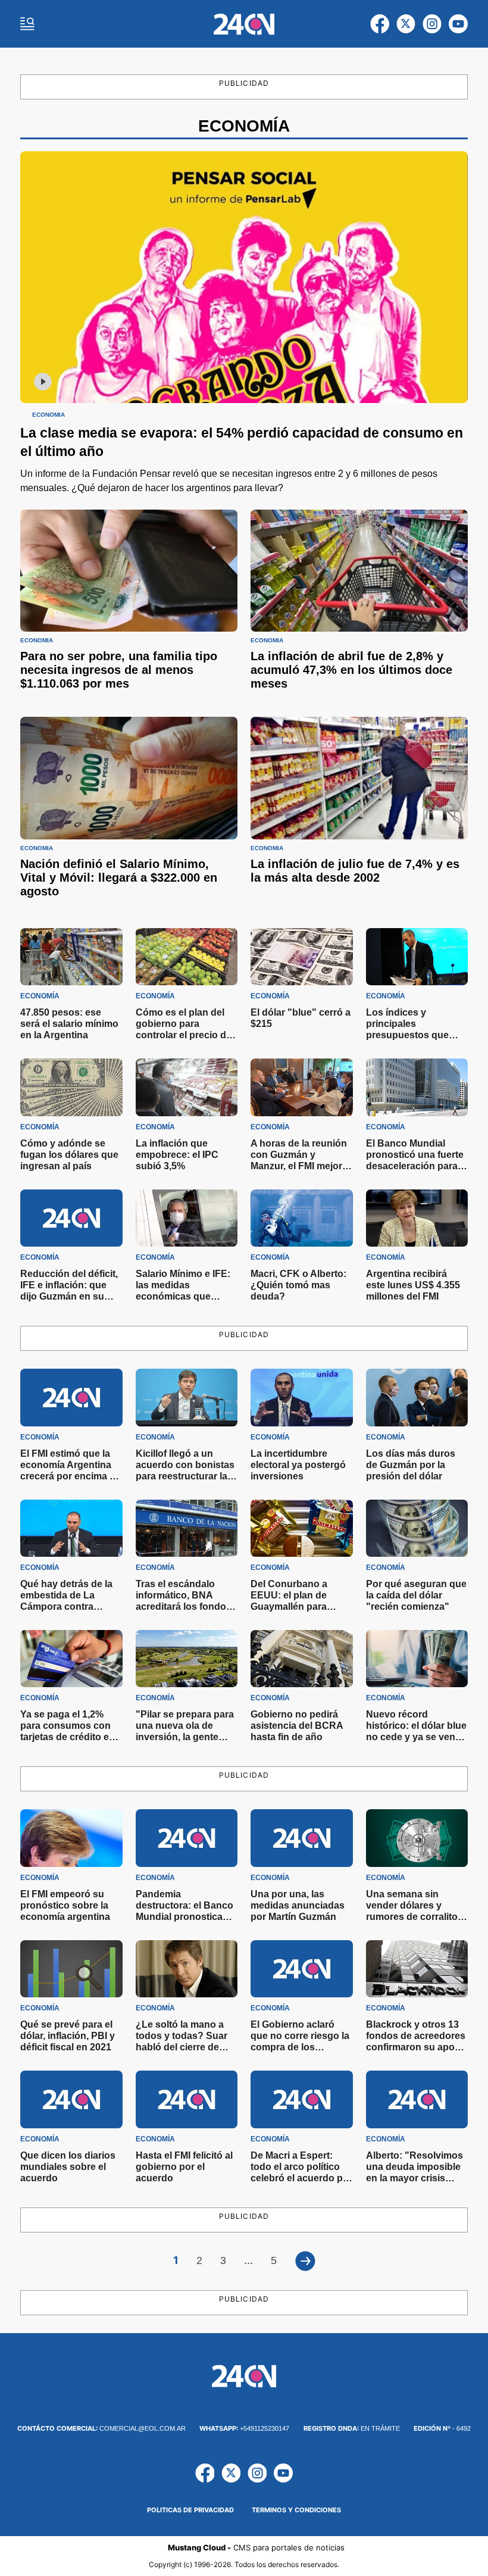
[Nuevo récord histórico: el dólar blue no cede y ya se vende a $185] (417, 1659)
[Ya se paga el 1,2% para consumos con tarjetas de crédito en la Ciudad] (71, 1659)
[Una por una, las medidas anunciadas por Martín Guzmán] (302, 1838)
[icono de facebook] (380, 24)
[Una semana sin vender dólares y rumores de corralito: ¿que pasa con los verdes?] (417, 1838)
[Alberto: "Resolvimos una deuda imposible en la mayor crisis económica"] (417, 2099)
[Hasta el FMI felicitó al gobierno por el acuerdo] (187, 2099)
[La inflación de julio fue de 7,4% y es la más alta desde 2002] (359, 778)
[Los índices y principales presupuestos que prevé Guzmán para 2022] (417, 957)
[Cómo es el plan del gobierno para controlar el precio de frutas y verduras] (187, 957)
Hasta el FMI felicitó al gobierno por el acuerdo (184, 2167)
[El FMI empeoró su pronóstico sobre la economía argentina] (71, 1838)
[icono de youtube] (458, 24)
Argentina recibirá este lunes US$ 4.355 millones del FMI (413, 1285)
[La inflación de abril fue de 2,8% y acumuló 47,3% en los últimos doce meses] (359, 571)
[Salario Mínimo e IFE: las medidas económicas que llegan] (187, 1218)
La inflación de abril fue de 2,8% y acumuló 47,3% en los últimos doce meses (351, 670)
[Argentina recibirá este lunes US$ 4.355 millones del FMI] (417, 1218)
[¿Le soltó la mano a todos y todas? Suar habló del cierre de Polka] (187, 1969)
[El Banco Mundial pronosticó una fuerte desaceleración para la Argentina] (417, 1087)
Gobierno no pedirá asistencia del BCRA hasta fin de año (297, 1726)
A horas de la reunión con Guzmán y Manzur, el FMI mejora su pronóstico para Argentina (299, 1166)
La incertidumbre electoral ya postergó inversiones (298, 1465)
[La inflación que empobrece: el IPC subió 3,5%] (187, 1087)
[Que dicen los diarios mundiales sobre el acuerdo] (71, 2099)
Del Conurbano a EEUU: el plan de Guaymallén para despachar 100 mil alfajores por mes (292, 1607)
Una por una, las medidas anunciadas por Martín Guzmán (298, 1905)
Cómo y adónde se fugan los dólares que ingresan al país (69, 1155)
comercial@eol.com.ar (101, 2428)
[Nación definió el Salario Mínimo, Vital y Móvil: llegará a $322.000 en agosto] (129, 778)
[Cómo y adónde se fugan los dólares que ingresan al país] (71, 1087)
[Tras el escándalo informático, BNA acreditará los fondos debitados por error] (187, 1528)
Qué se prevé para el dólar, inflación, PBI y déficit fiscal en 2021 (68, 2036)
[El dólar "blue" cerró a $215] (302, 957)
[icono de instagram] (432, 24)
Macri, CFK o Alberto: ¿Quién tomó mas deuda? (298, 1285)
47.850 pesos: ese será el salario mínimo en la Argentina (69, 1024)
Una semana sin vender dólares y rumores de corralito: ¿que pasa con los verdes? (413, 1917)
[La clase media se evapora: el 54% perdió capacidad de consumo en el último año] (244, 277)
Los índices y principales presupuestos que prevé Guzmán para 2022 (410, 1035)
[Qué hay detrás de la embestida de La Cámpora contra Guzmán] (71, 1528)
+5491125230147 (244, 2428)
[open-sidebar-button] (27, 24)
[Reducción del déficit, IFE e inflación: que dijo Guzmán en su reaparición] (71, 1218)
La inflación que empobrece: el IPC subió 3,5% (177, 1155)
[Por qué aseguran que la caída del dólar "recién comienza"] (417, 1528)
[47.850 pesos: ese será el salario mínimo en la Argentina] (71, 957)
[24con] (244, 24)
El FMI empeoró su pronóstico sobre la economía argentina (65, 1905)
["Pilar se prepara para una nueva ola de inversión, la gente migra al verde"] (187, 1659)
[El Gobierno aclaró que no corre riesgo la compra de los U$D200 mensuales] (302, 1969)
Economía (49, 415)
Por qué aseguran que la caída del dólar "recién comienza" (416, 1595)
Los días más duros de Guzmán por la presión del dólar (411, 1465)
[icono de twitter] (406, 24)
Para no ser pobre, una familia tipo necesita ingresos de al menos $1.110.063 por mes (119, 670)
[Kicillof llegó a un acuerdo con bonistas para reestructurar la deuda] (187, 1397)
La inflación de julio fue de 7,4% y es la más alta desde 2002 (355, 871)
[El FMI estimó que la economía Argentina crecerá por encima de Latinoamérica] (71, 1397)
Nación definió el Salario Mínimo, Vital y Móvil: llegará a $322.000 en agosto (119, 878)
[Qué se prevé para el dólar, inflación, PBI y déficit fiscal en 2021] (71, 1969)
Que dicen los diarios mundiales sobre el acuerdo (68, 2167)
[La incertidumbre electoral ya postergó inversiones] (302, 1397)
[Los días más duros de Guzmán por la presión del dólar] (417, 1397)
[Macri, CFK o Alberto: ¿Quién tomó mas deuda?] (302, 1218)
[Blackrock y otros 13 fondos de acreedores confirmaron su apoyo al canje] (417, 1969)
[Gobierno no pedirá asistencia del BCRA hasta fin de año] (302, 1659)
